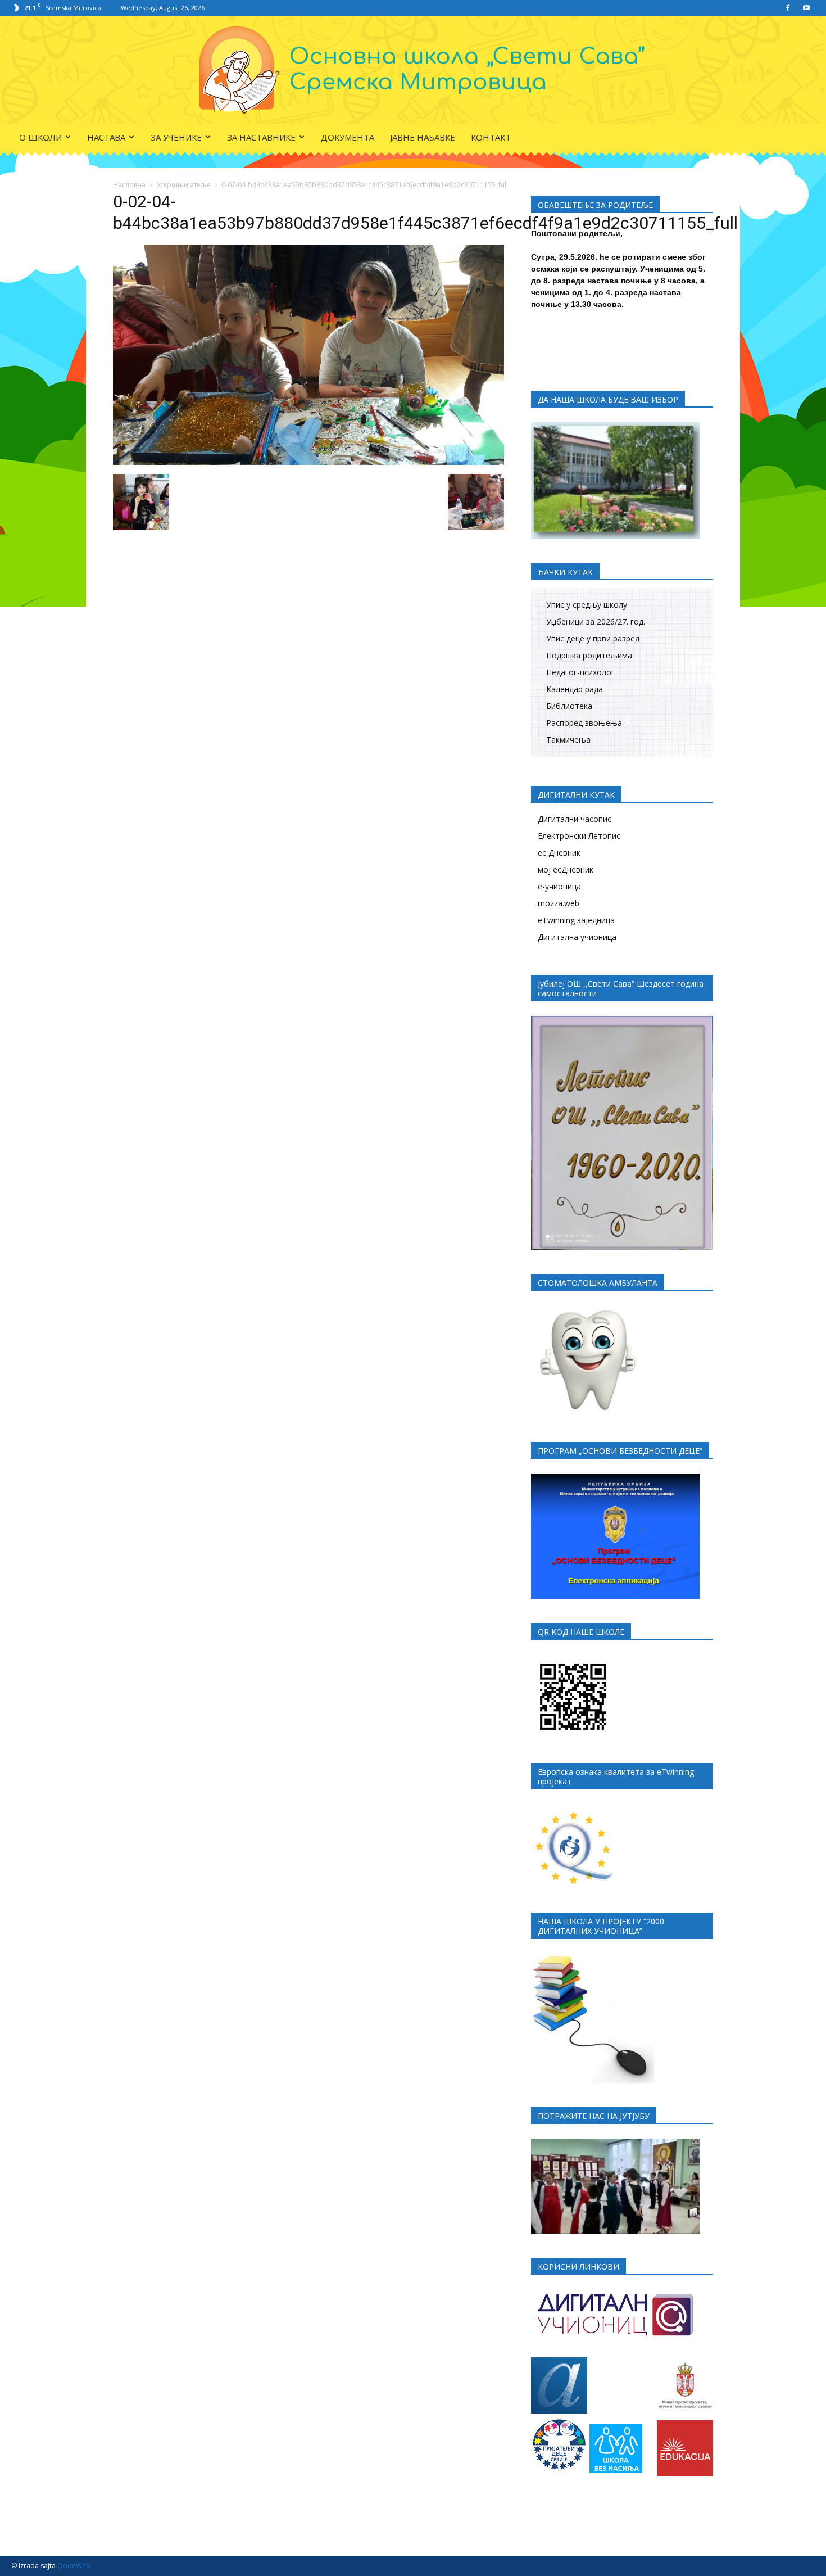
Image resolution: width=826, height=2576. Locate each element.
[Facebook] (788, 8)
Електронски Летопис (579, 836)
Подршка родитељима (589, 655)
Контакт (491, 137)
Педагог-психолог (580, 672)
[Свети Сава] (413, 70)
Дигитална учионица (577, 937)
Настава (106, 137)
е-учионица (559, 886)
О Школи (40, 137)
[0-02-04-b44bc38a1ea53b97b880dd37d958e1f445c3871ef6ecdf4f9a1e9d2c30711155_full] (308, 462)
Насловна (129, 185)
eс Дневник (559, 853)
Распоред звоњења (584, 723)
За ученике (176, 137)
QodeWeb (74, 2566)
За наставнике (261, 137)
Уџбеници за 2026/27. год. (596, 622)
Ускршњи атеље (183, 185)
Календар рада (575, 689)
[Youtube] (806, 8)
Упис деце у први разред (593, 638)
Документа (348, 137)
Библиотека (569, 706)
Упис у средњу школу (587, 605)
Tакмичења (568, 740)
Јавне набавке (423, 137)
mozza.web (559, 903)
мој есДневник (566, 869)
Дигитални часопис (575, 819)
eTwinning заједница (576, 920)
